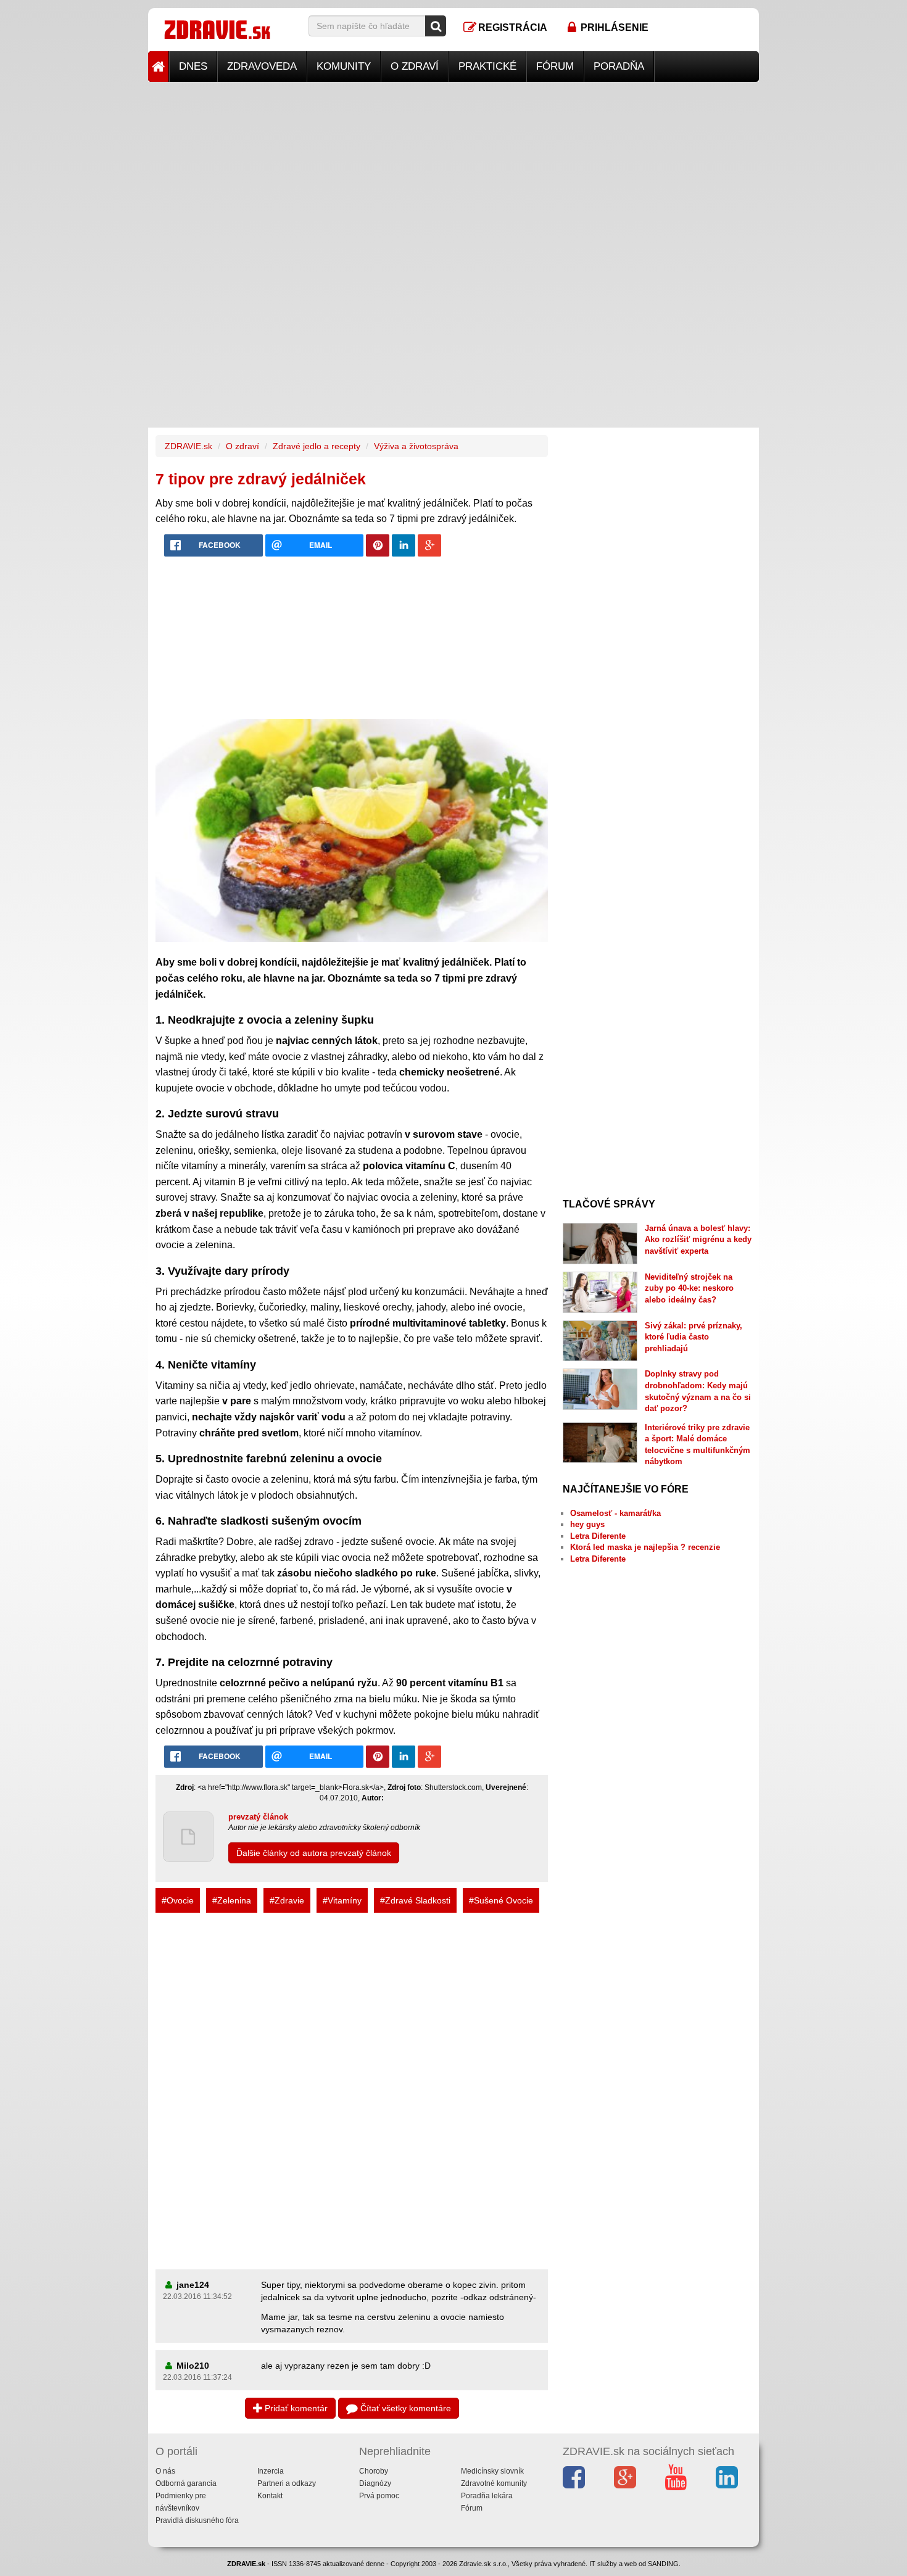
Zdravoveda (262, 66)
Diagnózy (375, 2483)
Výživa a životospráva (416, 446)
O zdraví (415, 66)
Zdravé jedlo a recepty (317, 446)
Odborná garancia (186, 2483)
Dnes (193, 66)
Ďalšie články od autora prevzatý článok (314, 1853)
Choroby (374, 2471)
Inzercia (271, 2471)
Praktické (487, 66)
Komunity (344, 66)
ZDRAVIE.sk (188, 446)
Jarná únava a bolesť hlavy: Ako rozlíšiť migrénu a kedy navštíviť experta (698, 1240)
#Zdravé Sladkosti (415, 1900)
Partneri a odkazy (287, 2483)
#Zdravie (287, 1900)
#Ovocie (178, 1900)
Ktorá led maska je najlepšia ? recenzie (645, 1547)
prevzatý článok (258, 1817)
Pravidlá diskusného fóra (197, 2520)
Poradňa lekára (487, 2496)
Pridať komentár (295, 2408)
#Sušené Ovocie (501, 1900)
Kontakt (270, 2496)
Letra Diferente (598, 1536)
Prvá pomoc (379, 2496)
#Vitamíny (342, 1900)
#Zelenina (232, 1900)
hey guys (587, 1524)
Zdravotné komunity (494, 2483)
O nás (165, 2471)
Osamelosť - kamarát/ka (615, 1513)
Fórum (555, 66)
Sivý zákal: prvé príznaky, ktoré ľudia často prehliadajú (694, 1337)
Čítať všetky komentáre (404, 2408)
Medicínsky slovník (492, 2471)
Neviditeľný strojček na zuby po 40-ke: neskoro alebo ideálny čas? (689, 1288)
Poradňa (619, 66)
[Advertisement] (453, 168)
